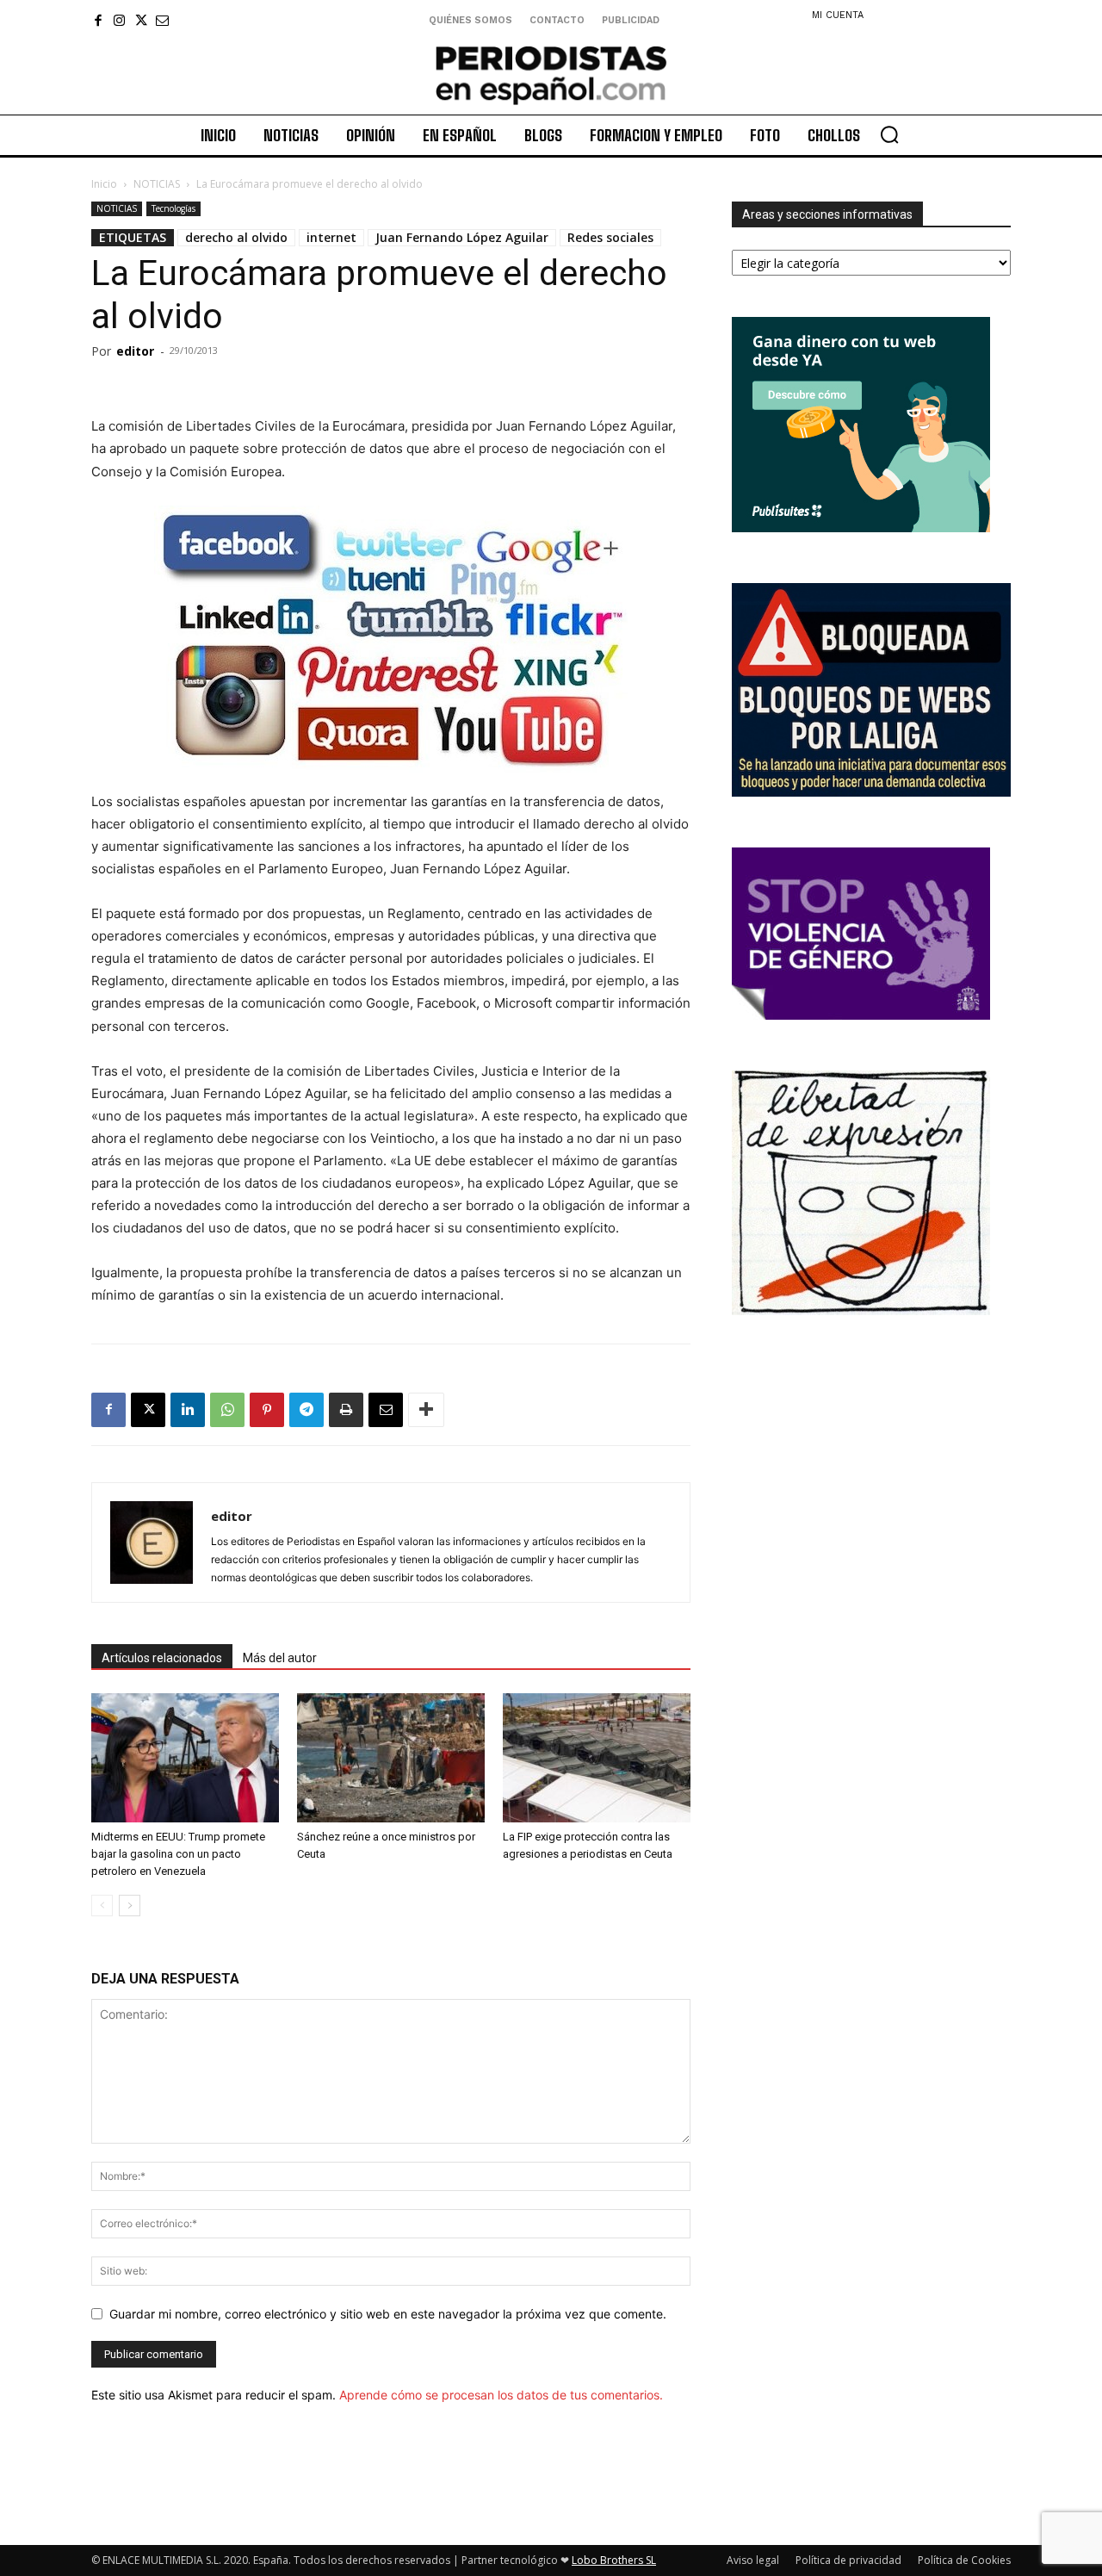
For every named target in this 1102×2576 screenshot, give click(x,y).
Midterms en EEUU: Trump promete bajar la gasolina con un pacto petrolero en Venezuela (178, 1854)
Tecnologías (173, 208)
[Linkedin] (188, 1410)
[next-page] (130, 1906)
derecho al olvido (236, 237)
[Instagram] (119, 20)
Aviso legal (753, 2560)
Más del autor (280, 1658)
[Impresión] (346, 1410)
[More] (426, 1410)
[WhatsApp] (227, 1410)
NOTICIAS (157, 184)
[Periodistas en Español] (551, 74)
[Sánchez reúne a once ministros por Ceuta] (391, 1758)
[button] (889, 134)
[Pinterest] (267, 1410)
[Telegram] (306, 1410)
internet (331, 237)
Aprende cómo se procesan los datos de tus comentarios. (501, 2395)
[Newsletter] (162, 20)
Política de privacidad (848, 2560)
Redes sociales (610, 237)
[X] (141, 20)
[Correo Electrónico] (386, 1410)
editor (135, 351)
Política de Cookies (964, 2560)
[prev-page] (102, 1906)
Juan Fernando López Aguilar (462, 237)
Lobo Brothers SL (614, 2560)
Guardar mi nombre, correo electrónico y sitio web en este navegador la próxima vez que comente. (388, 2314)
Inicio (104, 184)
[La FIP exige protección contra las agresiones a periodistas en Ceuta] (597, 1758)
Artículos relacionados (162, 1658)
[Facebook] (98, 20)
